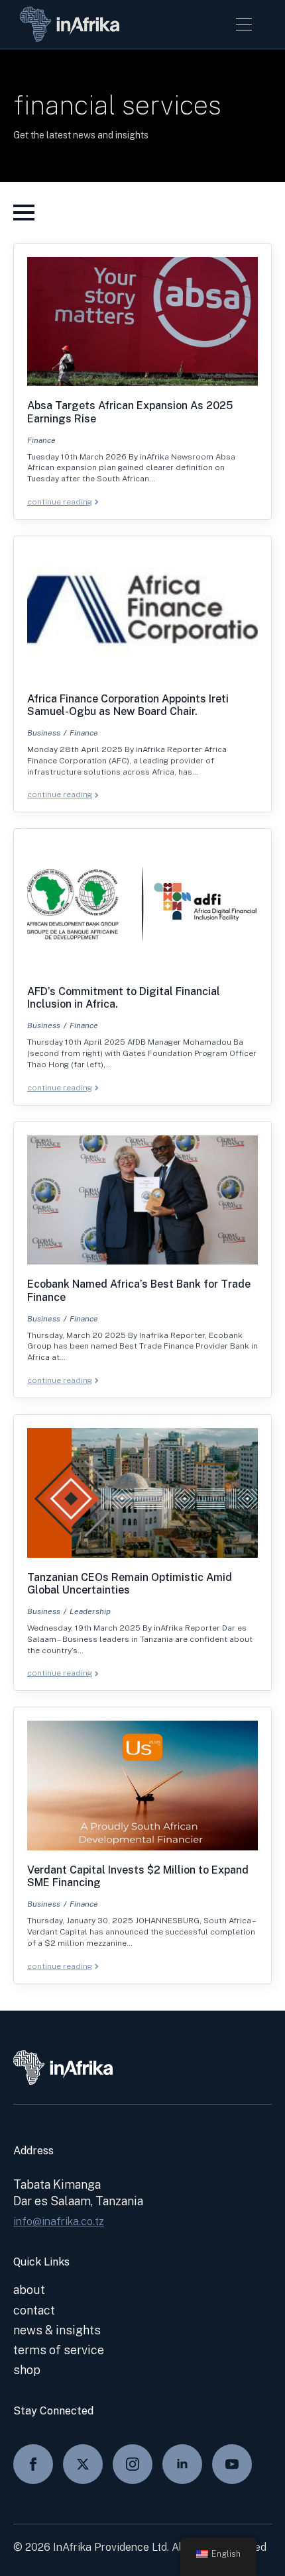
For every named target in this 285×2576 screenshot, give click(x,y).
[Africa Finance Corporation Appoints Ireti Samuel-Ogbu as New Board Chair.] (142, 614)
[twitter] (83, 2464)
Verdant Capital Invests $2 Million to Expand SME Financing (138, 1876)
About (29, 2290)
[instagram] (133, 2464)
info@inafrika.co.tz (59, 2221)
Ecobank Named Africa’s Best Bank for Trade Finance (139, 1290)
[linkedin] (182, 2464)
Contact (34, 2310)
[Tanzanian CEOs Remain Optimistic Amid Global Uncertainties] (142, 1493)
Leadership (90, 1611)
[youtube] (232, 2464)
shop (27, 2370)
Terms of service (59, 2350)
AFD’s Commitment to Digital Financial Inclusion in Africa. (124, 998)
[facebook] (33, 2464)
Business (44, 733)
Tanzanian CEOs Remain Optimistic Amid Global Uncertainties (130, 1584)
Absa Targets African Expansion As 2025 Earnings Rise (130, 412)
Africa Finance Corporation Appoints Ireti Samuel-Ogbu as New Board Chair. (128, 705)
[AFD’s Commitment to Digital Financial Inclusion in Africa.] (142, 907)
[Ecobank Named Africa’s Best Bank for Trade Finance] (142, 1200)
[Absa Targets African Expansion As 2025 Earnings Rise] (142, 322)
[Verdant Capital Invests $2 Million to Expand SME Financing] (142, 1786)
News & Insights (57, 2330)
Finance (41, 440)
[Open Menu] (244, 24)
